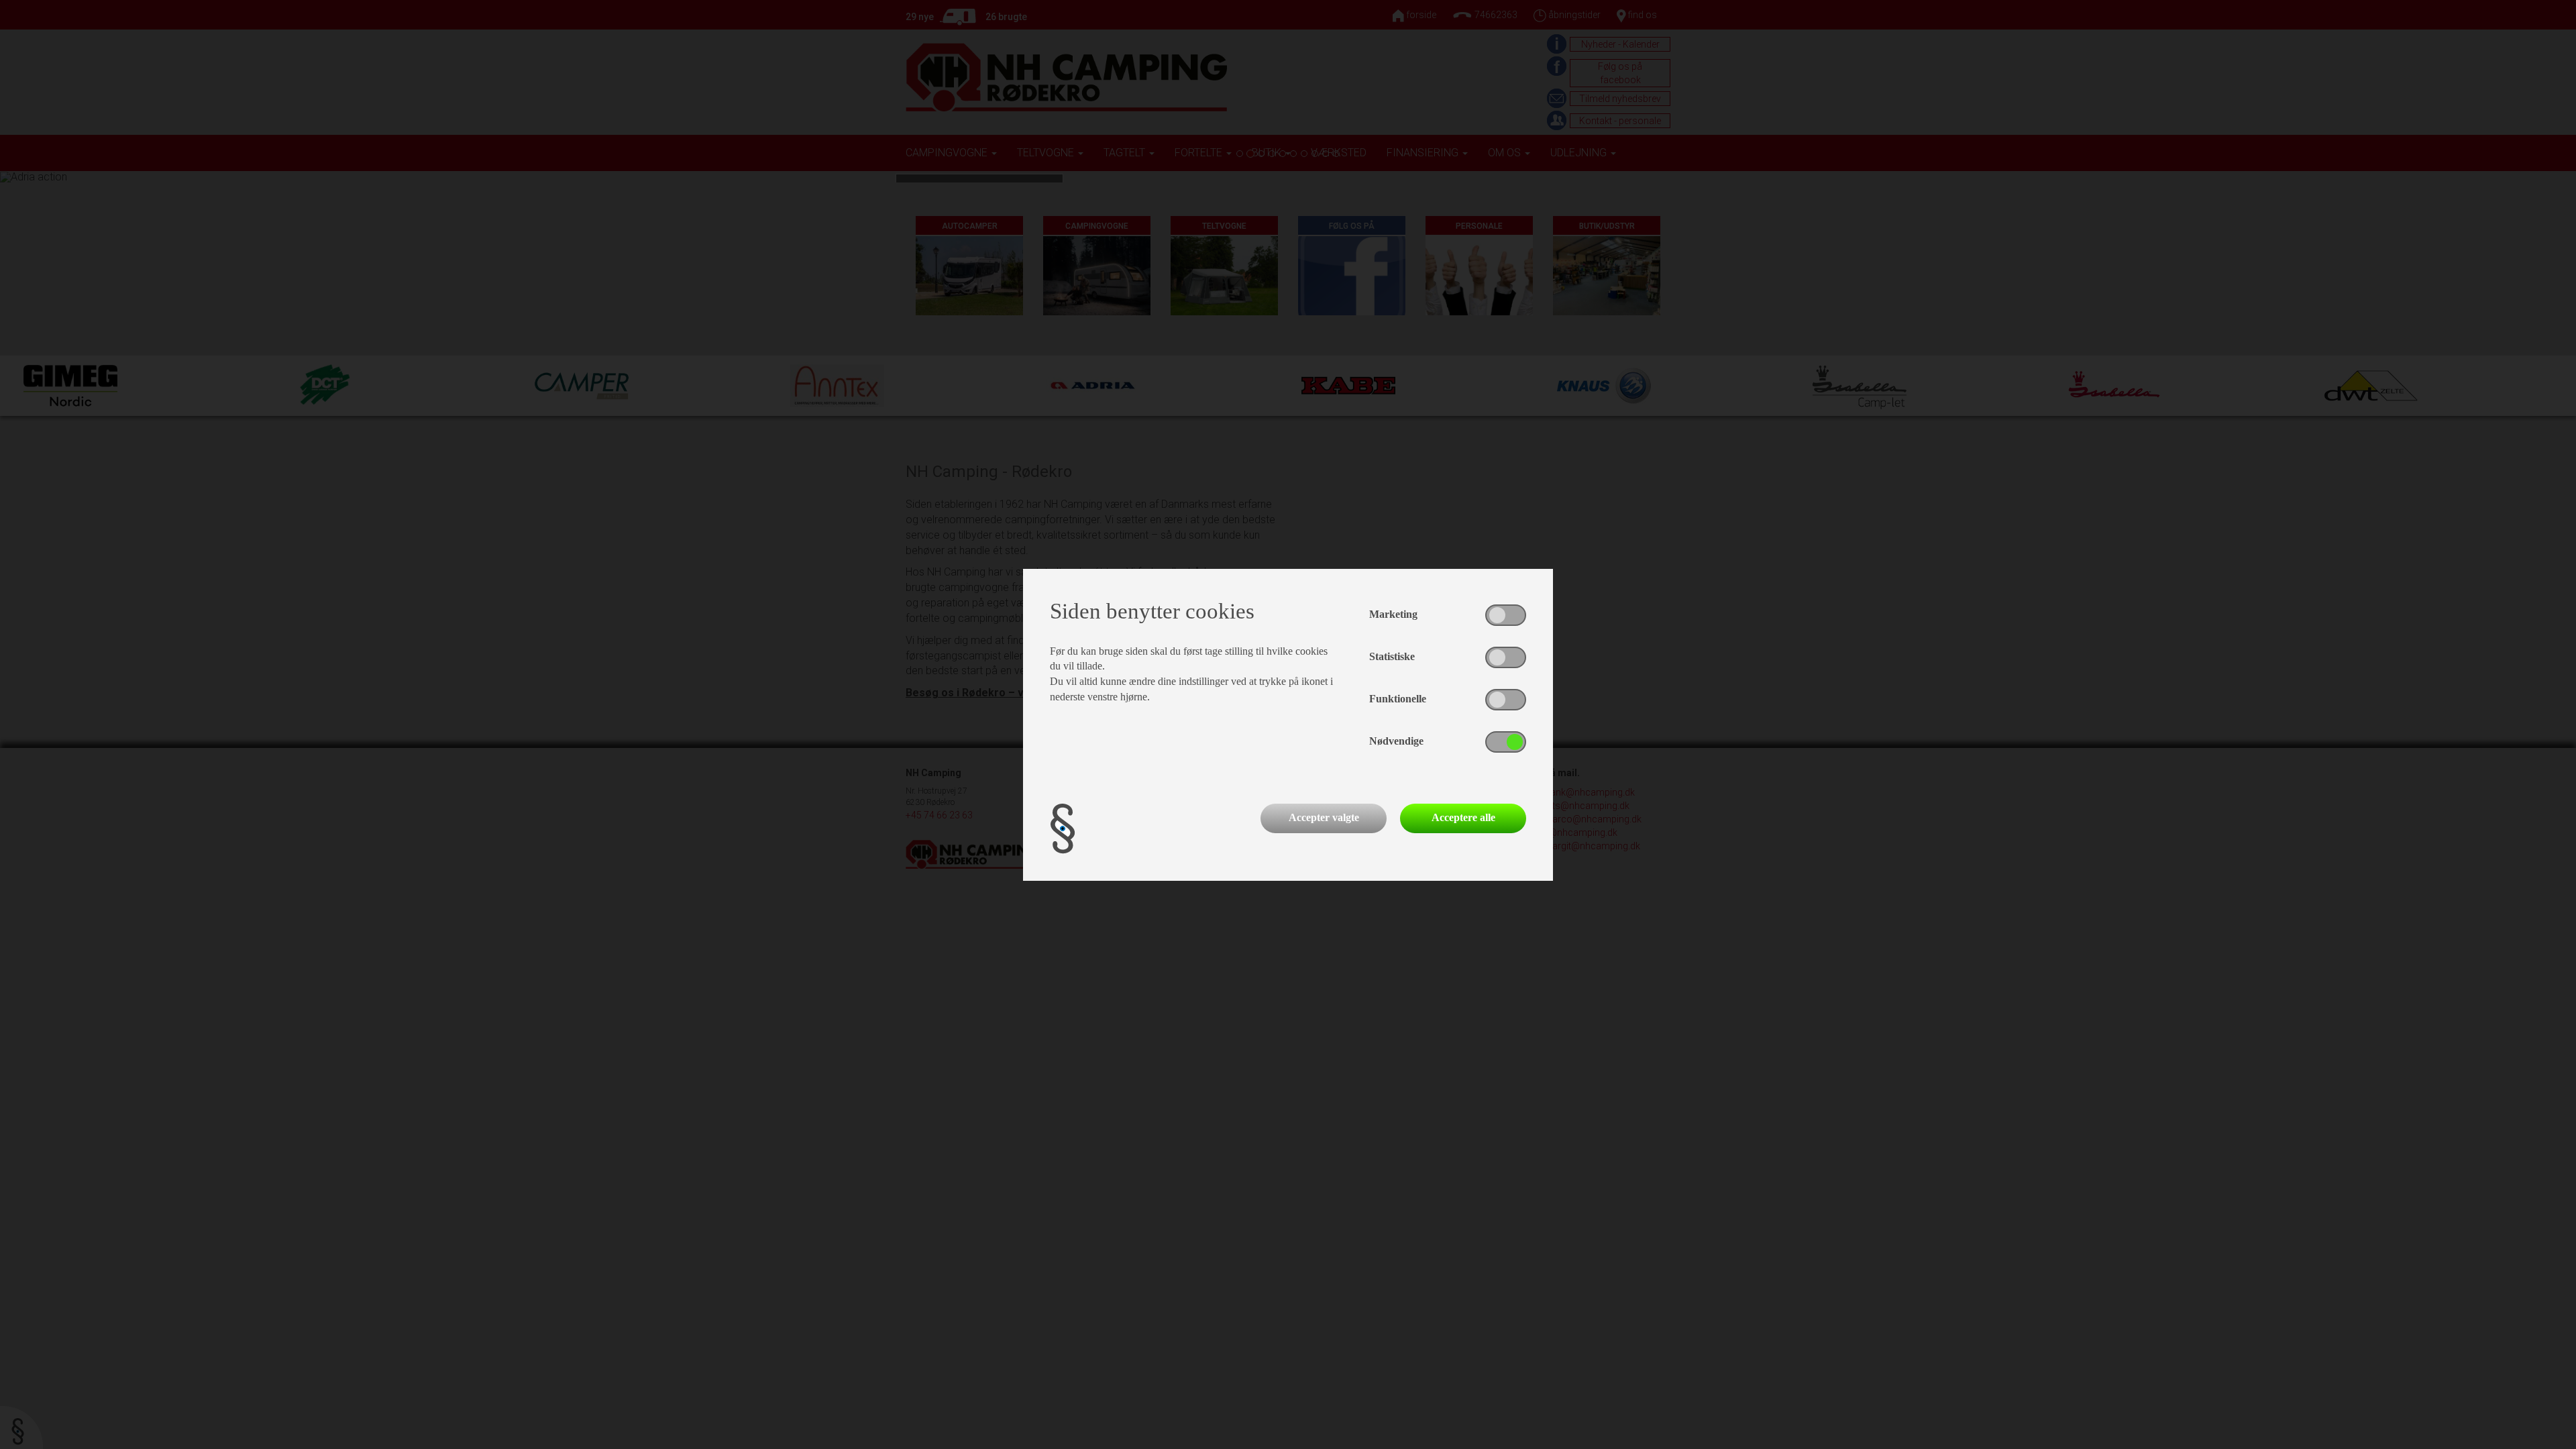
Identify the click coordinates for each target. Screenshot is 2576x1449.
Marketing (1393, 614)
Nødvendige (1396, 741)
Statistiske (1392, 656)
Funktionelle (1398, 699)
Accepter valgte (1324, 817)
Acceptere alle (1463, 817)
